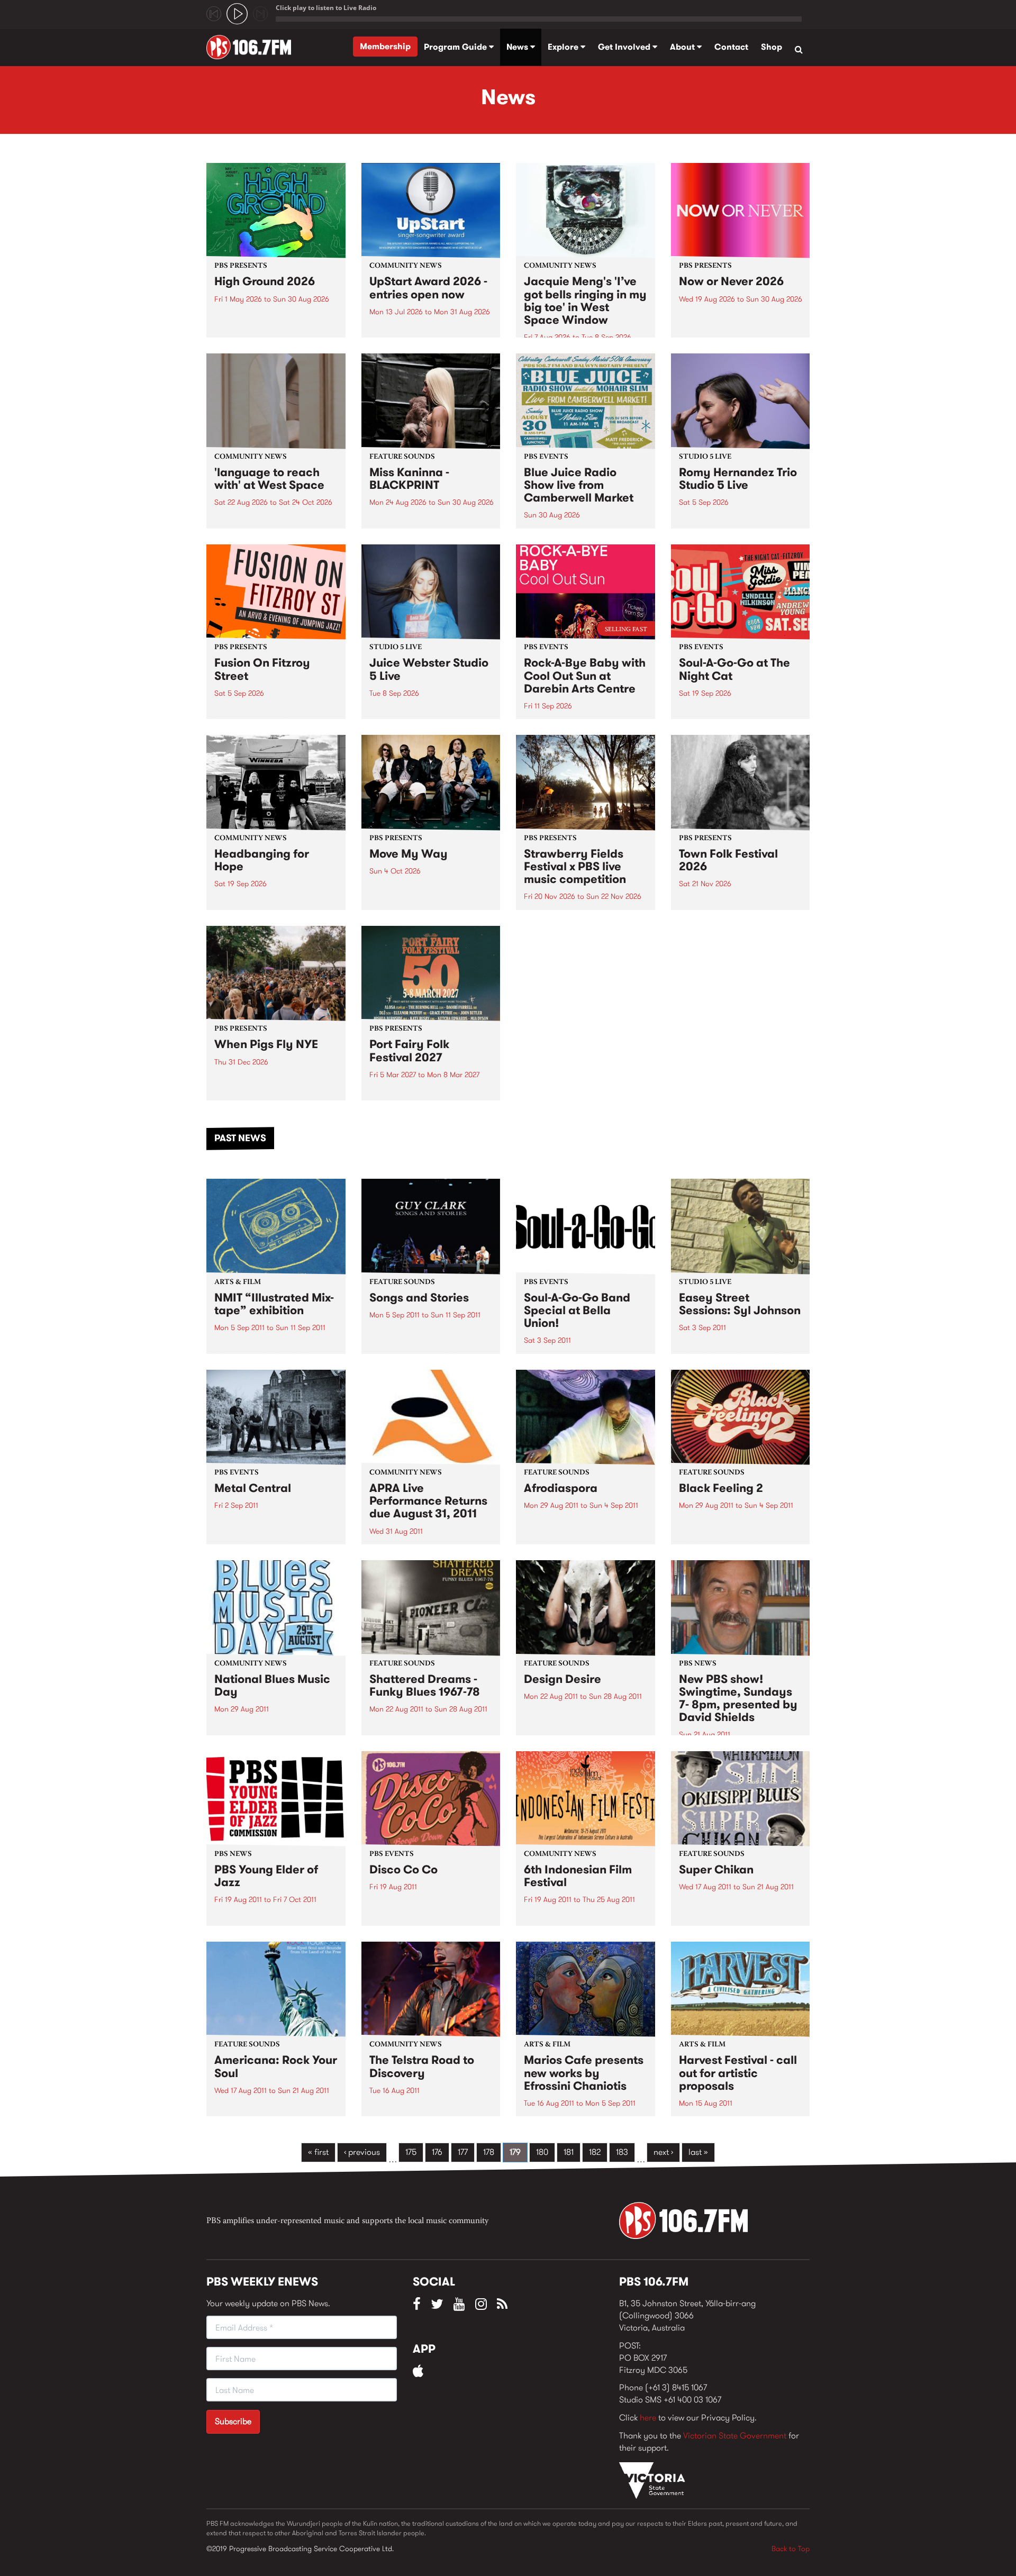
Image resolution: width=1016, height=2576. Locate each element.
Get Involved (625, 47)
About (683, 47)
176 (437, 2152)
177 (463, 2152)
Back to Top (791, 2548)
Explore (564, 47)
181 (569, 2152)
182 (595, 2152)
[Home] (253, 47)
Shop (772, 47)
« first (318, 2152)
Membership (385, 46)
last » (698, 2152)
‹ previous (362, 2152)
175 (411, 2152)
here (648, 2418)
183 (622, 2152)
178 (489, 2152)
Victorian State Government (735, 2436)
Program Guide (456, 47)
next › (663, 2152)
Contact (731, 47)
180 (542, 2152)
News (518, 47)
